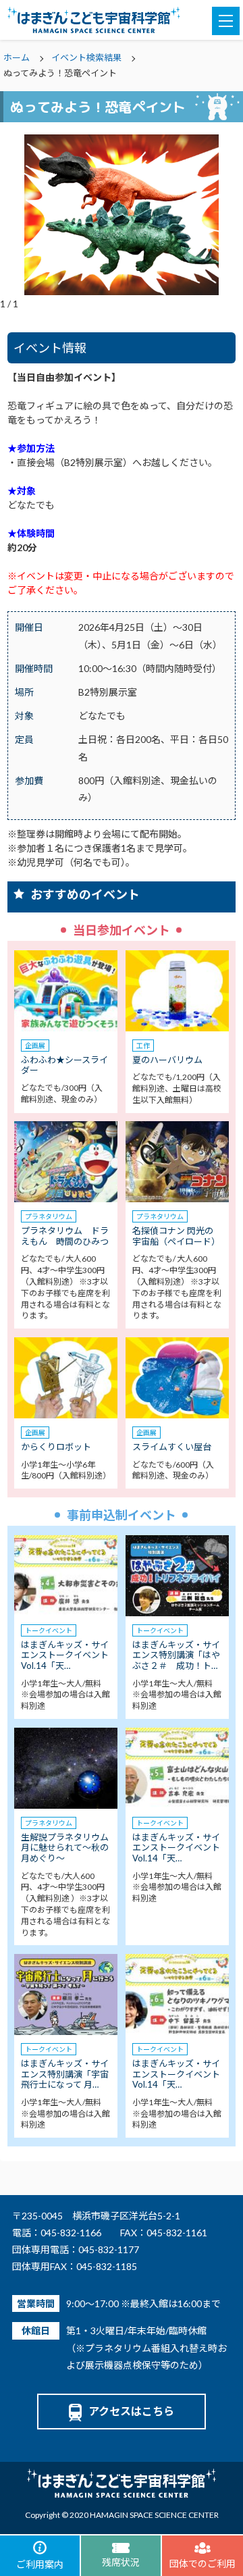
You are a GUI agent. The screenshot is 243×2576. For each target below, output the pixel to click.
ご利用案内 (40, 2564)
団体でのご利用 (202, 2564)
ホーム (17, 57)
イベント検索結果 (86, 57)
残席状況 (121, 2562)
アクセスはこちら (131, 2411)
